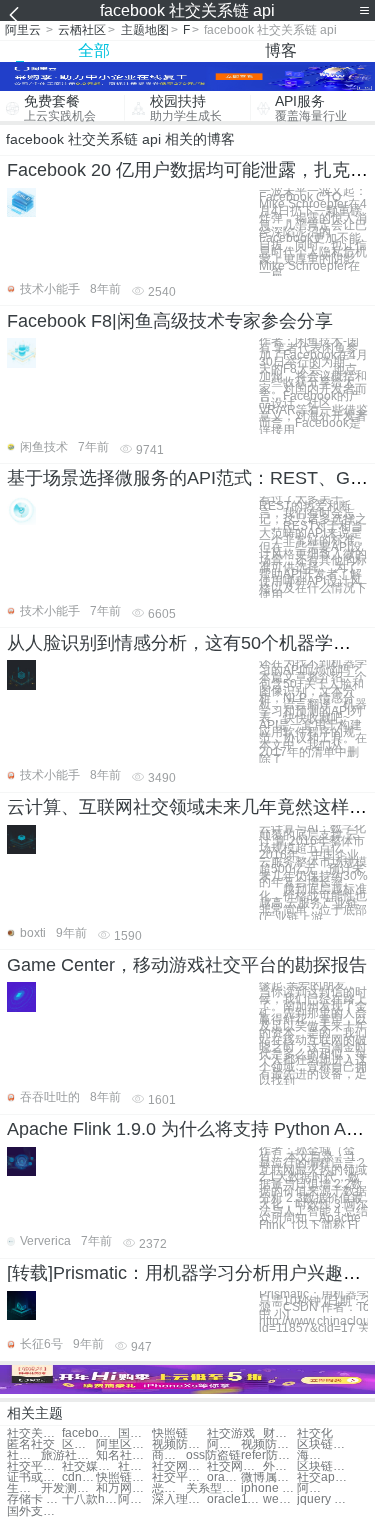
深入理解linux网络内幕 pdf (179, 1499)
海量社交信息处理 (314, 1455)
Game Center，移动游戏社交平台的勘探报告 (187, 965)
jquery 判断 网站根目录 (324, 1499)
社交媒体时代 (24, 1455)
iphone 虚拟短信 (268, 1488)
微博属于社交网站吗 (268, 1477)
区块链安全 (79, 1444)
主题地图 (145, 30)
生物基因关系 (24, 1488)
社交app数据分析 (324, 1477)
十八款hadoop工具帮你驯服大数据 (89, 1499)
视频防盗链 (179, 1444)
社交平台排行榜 (179, 1477)
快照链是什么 (123, 1477)
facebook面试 (89, 1433)
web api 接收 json (280, 1499)
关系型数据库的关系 (213, 1488)
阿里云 (23, 30)
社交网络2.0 (135, 1466)
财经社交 (280, 1433)
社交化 (315, 1433)
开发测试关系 (68, 1488)
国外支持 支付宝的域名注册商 (34, 1511)
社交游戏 (231, 1433)
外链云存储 (280, 1466)
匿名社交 (31, 1444)
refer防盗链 (268, 1455)
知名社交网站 (123, 1455)
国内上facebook (135, 1433)
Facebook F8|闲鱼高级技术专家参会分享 (170, 321)
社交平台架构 (34, 1466)
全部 (94, 50)
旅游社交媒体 (68, 1455)
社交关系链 (34, 1433)
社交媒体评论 (89, 1466)
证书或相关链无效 (34, 1477)
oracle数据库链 (224, 1477)
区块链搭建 (324, 1444)
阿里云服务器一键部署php (135, 1499)
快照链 (170, 1433)
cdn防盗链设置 (79, 1477)
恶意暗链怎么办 (169, 1488)
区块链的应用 (324, 1466)
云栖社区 (82, 30)
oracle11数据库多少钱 (234, 1499)
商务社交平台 (169, 1455)
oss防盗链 (213, 1455)
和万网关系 (123, 1488)
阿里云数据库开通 (314, 1488)
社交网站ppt (179, 1466)
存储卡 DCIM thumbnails (34, 1499)
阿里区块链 (123, 1444)
